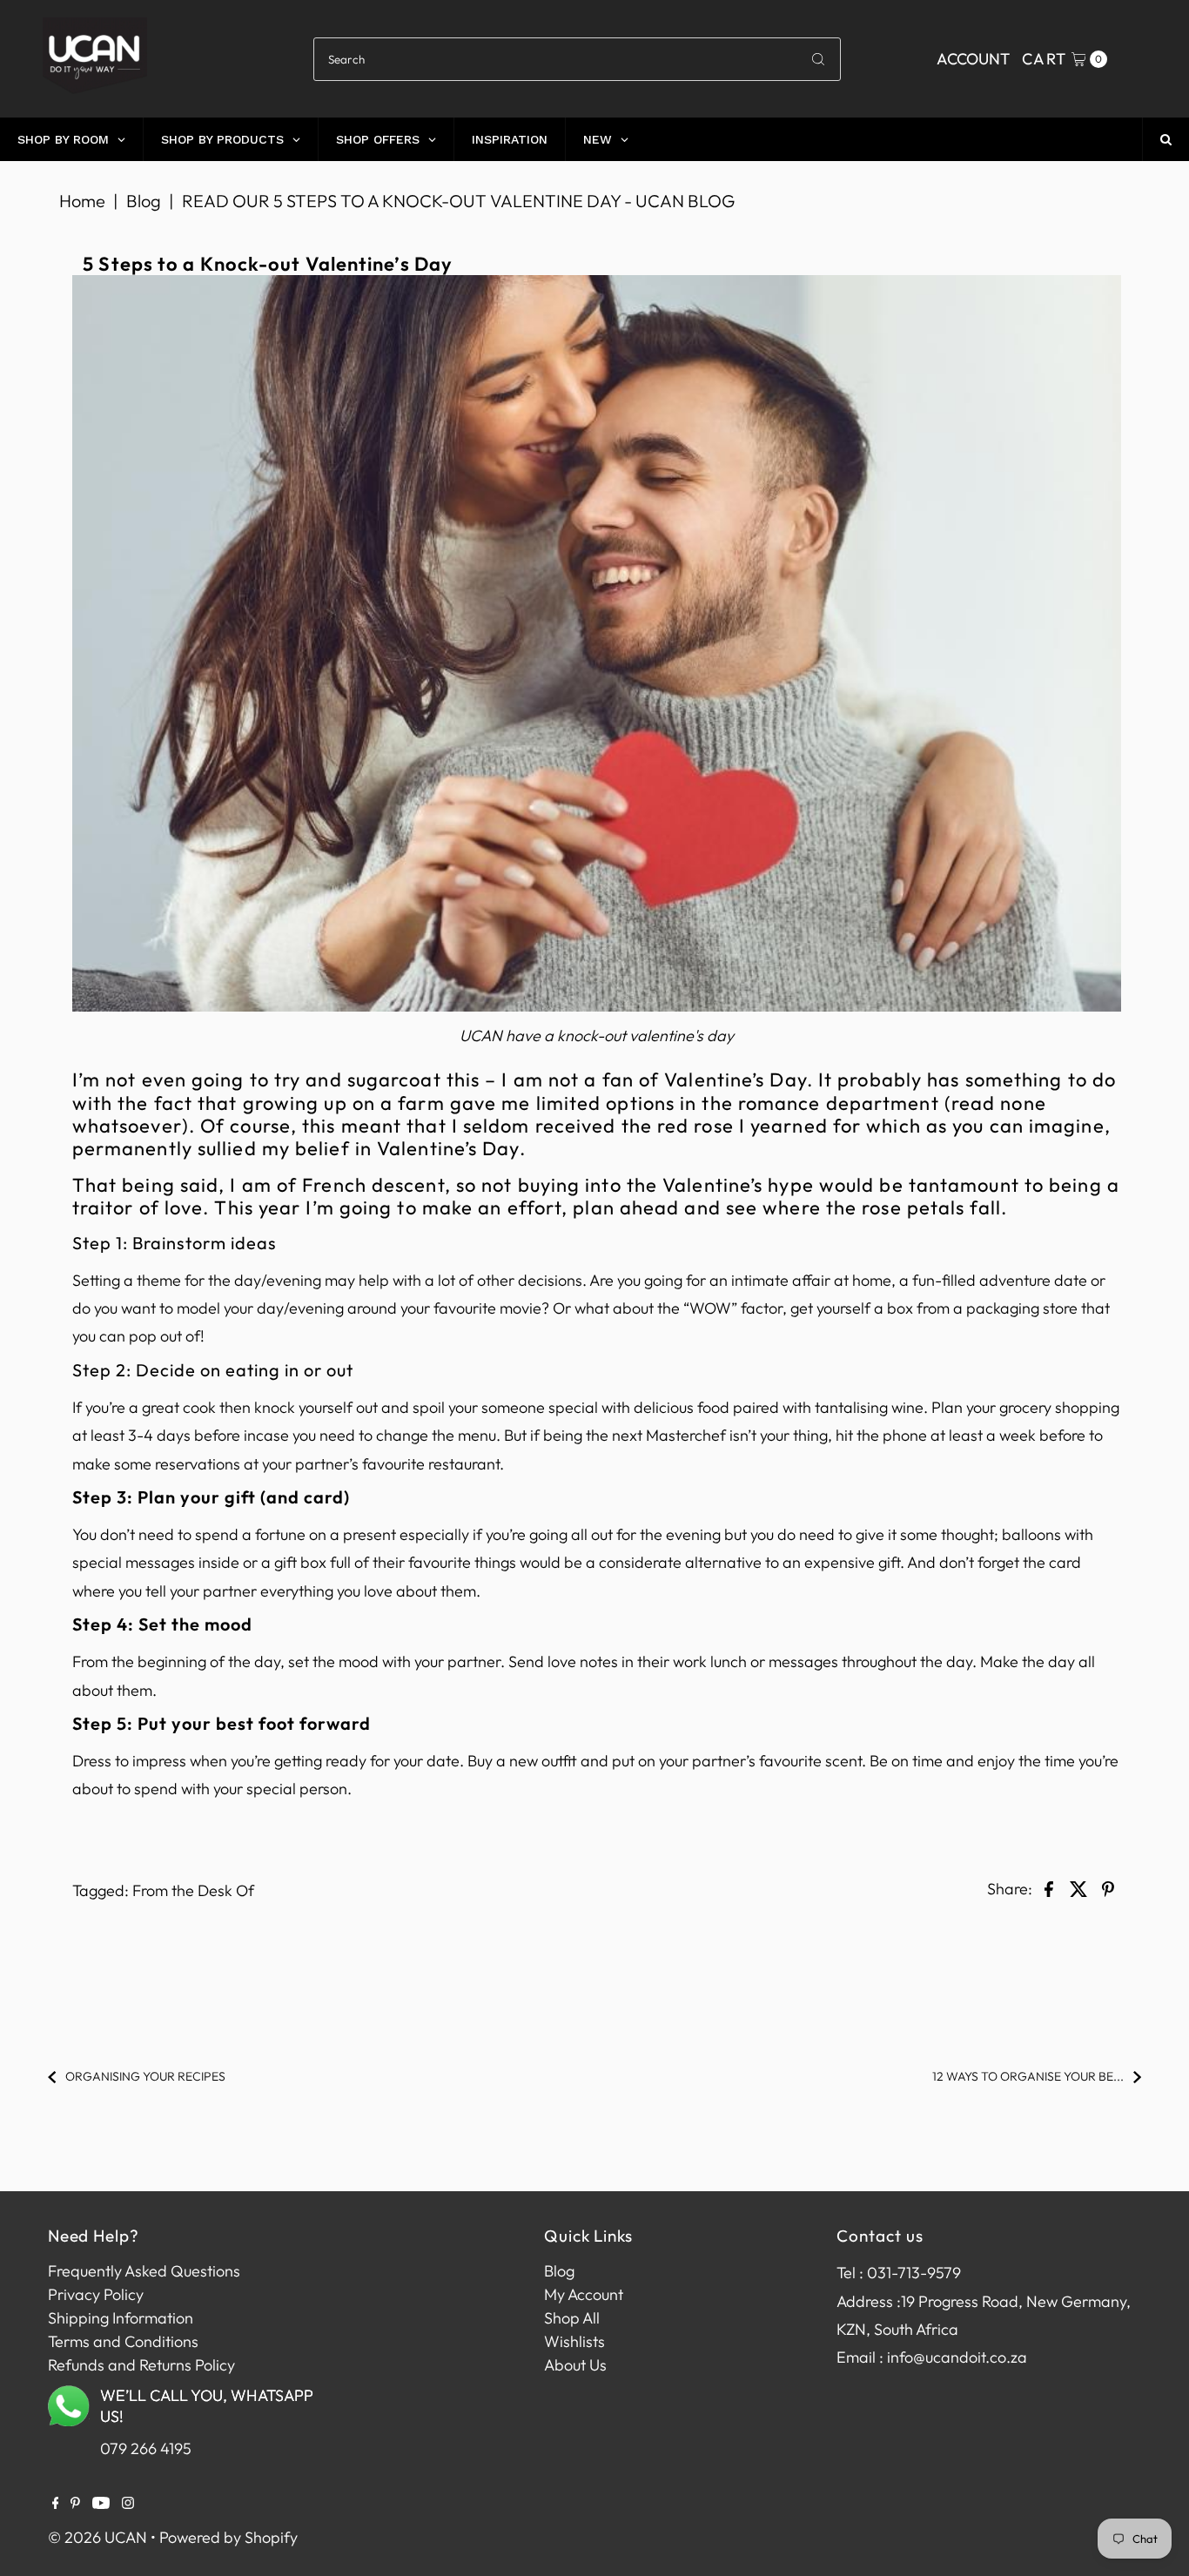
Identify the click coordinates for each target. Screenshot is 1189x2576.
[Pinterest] (75, 2504)
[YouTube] (101, 2504)
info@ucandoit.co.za (957, 2357)
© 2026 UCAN (97, 2537)
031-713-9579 (914, 2273)
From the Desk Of (193, 1890)
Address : (869, 2301)
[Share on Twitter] (1078, 1887)
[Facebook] (56, 2504)
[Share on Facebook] (1049, 1887)
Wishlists (574, 2341)
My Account (584, 2294)
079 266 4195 (146, 2448)
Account (973, 59)
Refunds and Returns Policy (141, 2365)
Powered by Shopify (228, 2537)
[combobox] (578, 59)
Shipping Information (121, 2318)
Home (82, 201)
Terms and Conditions (123, 2341)
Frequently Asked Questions (144, 2271)
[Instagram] (128, 2504)
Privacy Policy (96, 2294)
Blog (144, 201)
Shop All (572, 2318)
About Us (575, 2365)
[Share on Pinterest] (1108, 1887)
